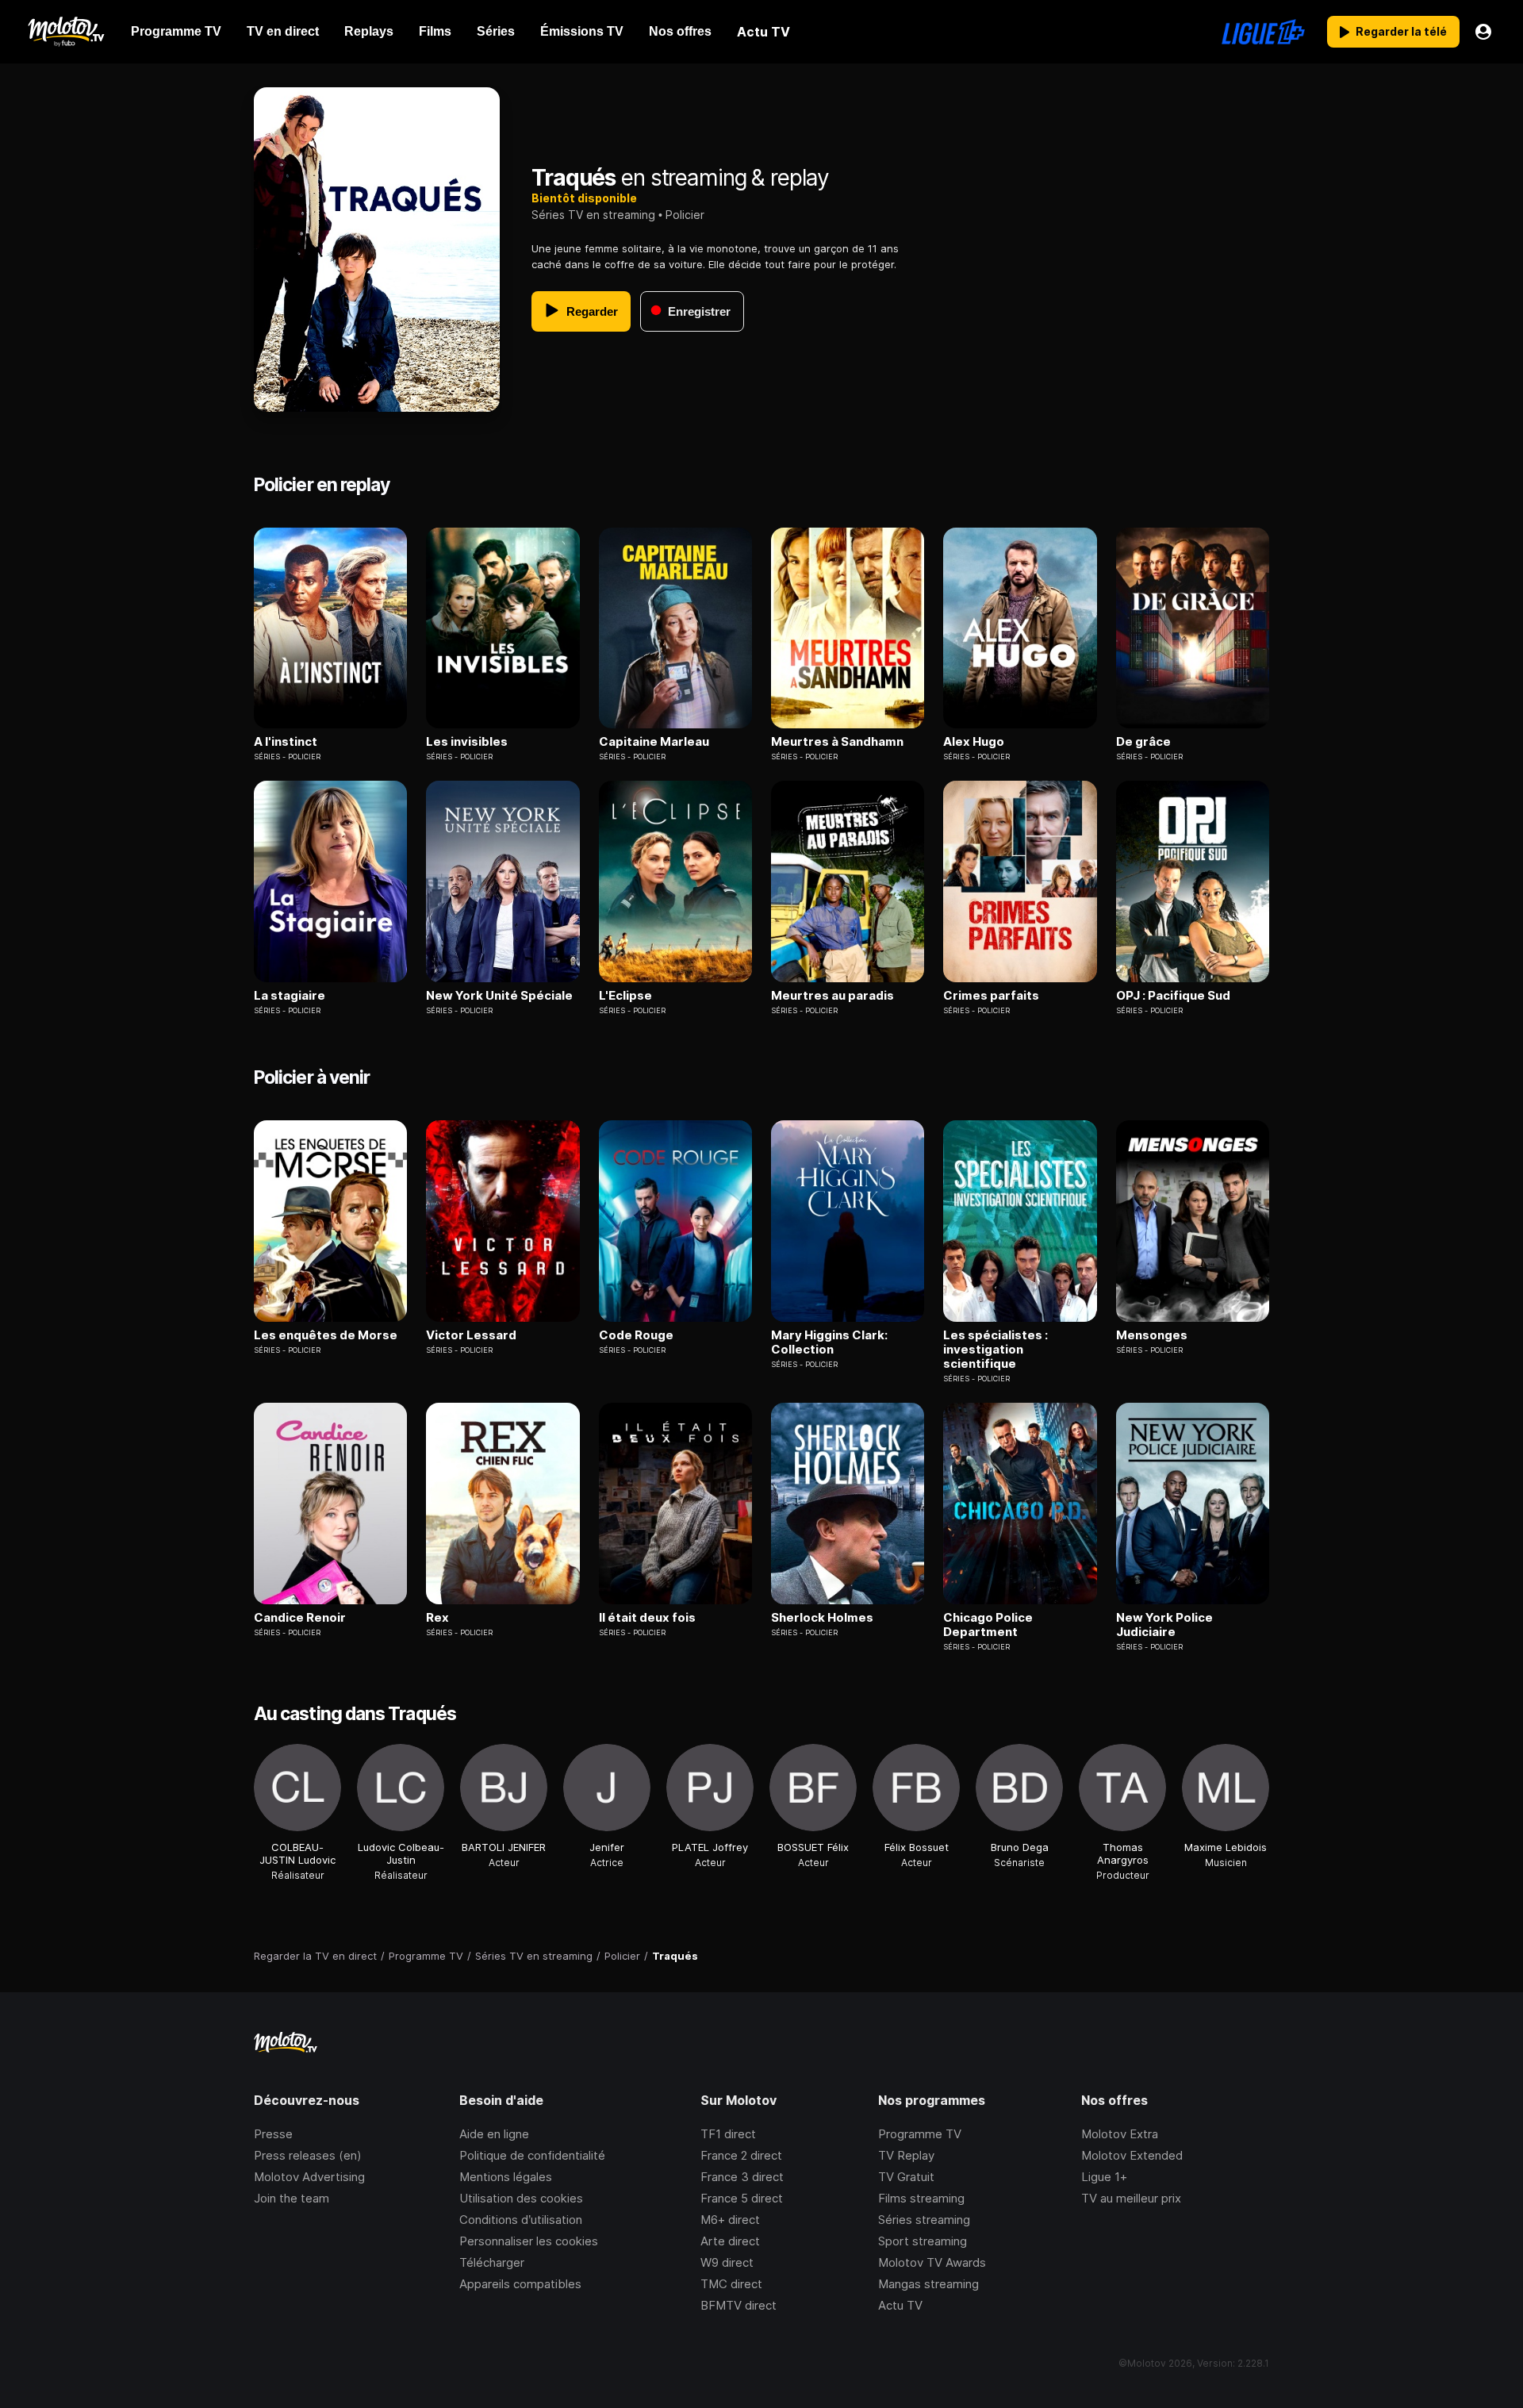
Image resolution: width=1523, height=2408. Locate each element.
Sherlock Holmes (822, 1618)
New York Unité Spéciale (499, 996)
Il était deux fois (647, 1618)
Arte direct (730, 2241)
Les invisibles (467, 742)
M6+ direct (730, 2220)
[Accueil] (65, 32)
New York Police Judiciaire (1164, 1625)
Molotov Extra (1120, 2134)
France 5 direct (742, 2198)
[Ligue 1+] (1263, 32)
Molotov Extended (1132, 2155)
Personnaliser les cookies (529, 2241)
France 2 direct (741, 2155)
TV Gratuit (906, 2177)
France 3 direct (742, 2177)
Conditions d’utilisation (521, 2220)
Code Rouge (636, 1335)
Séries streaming (924, 2220)
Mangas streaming (928, 2284)
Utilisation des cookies (521, 2198)
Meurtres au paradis (832, 996)
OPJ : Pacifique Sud (1173, 996)
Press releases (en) (308, 2155)
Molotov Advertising (309, 2177)
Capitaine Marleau (654, 742)
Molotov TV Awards (932, 2262)
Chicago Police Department (988, 1625)
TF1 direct (728, 2134)
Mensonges (1152, 1335)
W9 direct (727, 2262)
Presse (273, 2134)
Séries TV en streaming (593, 215)
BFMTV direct (738, 2305)
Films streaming (921, 2198)
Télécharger (492, 2262)
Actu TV (900, 2305)
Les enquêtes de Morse (326, 1335)
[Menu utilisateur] (1483, 32)
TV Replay (906, 2155)
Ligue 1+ (1104, 2177)
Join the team (292, 2198)
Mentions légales (506, 2177)
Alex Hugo (974, 742)
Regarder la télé (1401, 31)
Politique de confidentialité (532, 2155)
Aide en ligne (494, 2134)
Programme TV (920, 2134)
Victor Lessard (471, 1335)
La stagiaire (290, 996)
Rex (437, 1618)
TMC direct (731, 2284)
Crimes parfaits (991, 996)
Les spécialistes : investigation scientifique (996, 1350)
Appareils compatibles (520, 2284)
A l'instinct (286, 742)
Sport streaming (923, 2241)
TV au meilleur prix (1131, 2198)
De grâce (1143, 742)
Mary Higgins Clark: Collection (829, 1342)
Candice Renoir (300, 1618)
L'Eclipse (625, 996)
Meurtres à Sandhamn (837, 742)
